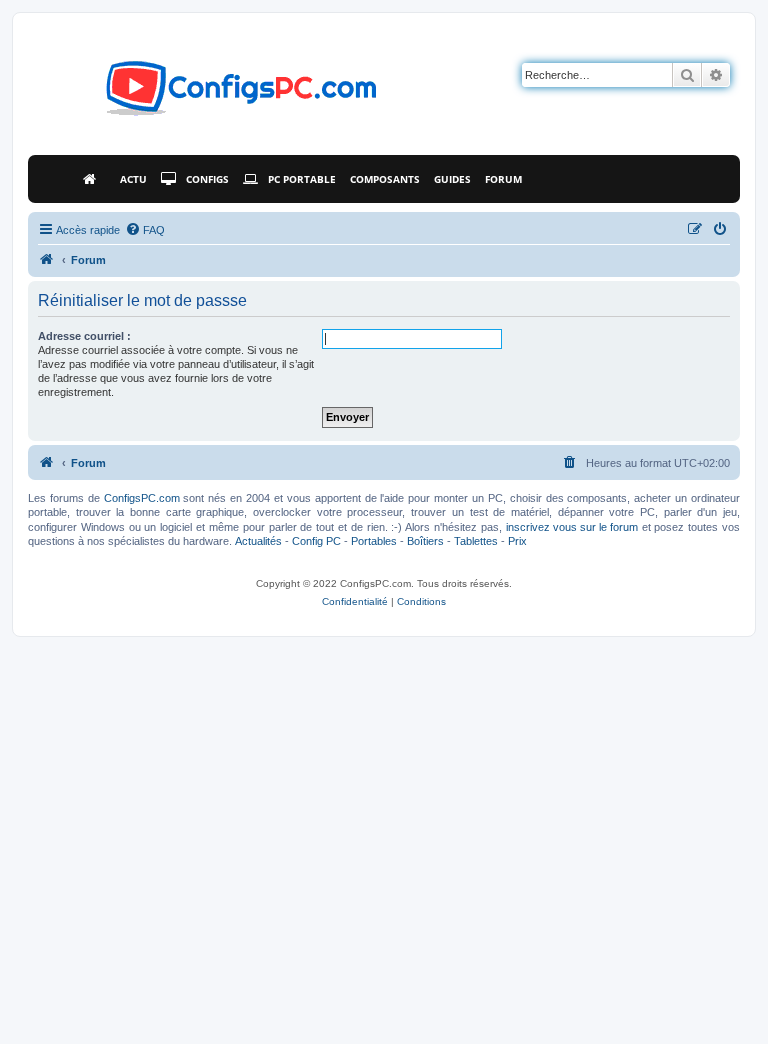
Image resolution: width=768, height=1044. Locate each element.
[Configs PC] (211, 94)
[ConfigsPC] (47, 260)
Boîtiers (425, 541)
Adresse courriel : (84, 336)
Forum (503, 179)
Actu (133, 179)
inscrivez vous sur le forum (572, 527)
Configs (207, 179)
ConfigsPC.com (142, 498)
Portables (374, 541)
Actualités (258, 541)
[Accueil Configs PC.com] (94, 179)
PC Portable (302, 179)
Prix (517, 541)
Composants (385, 179)
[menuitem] (145, 230)
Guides (452, 179)
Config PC (316, 541)
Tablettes (476, 541)
